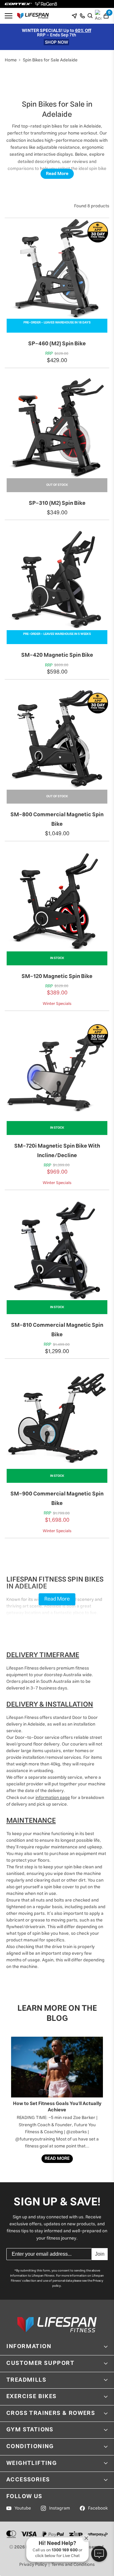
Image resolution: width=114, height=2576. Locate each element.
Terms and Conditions (73, 2565)
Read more (57, 2159)
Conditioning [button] (30, 2447)
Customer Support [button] (41, 2363)
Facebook (98, 2508)
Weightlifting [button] (32, 2463)
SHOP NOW (57, 42)
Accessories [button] (28, 2480)
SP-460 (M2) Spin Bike (57, 344)
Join (100, 2254)
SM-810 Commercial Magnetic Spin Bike (57, 1330)
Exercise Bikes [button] (32, 2397)
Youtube (23, 2508)
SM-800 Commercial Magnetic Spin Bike (57, 819)
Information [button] (29, 2347)
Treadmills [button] (26, 2380)
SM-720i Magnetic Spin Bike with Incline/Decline (57, 1151)
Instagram (60, 2508)
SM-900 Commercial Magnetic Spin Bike (57, 1499)
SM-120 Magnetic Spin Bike (57, 976)
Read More (57, 174)
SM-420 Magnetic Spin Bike (57, 655)
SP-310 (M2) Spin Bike (57, 503)
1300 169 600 (65, 2550)
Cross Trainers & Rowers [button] (51, 2413)
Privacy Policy (33, 2565)
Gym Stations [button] (30, 2430)
